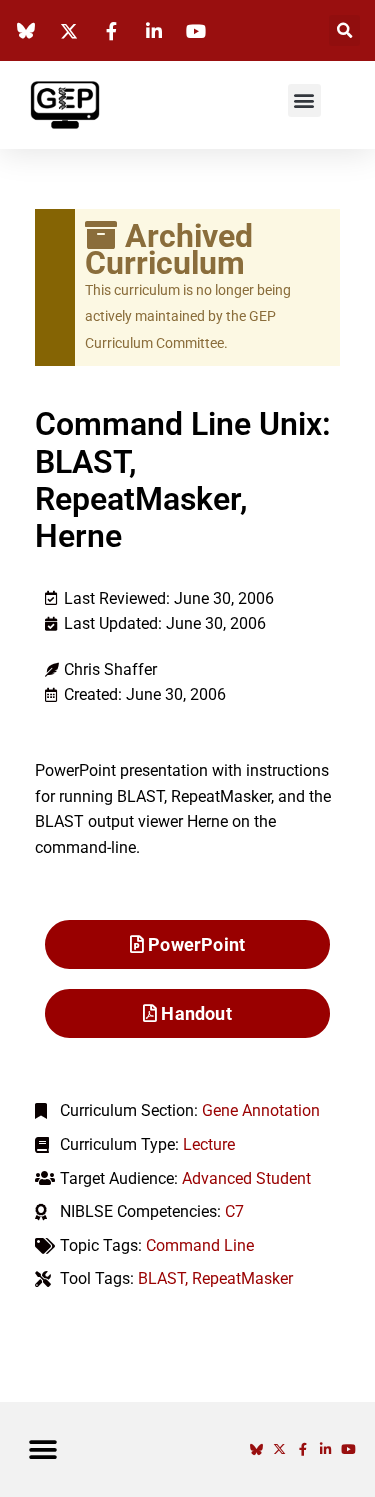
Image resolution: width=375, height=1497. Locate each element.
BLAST (161, 1278)
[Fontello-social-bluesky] (256, 1449)
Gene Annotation (261, 1110)
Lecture (209, 1144)
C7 (234, 1211)
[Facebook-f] (302, 1449)
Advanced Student (246, 1178)
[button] (344, 30)
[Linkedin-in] (325, 1449)
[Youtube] (348, 1449)
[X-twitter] (279, 1449)
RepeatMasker (242, 1278)
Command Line (200, 1245)
